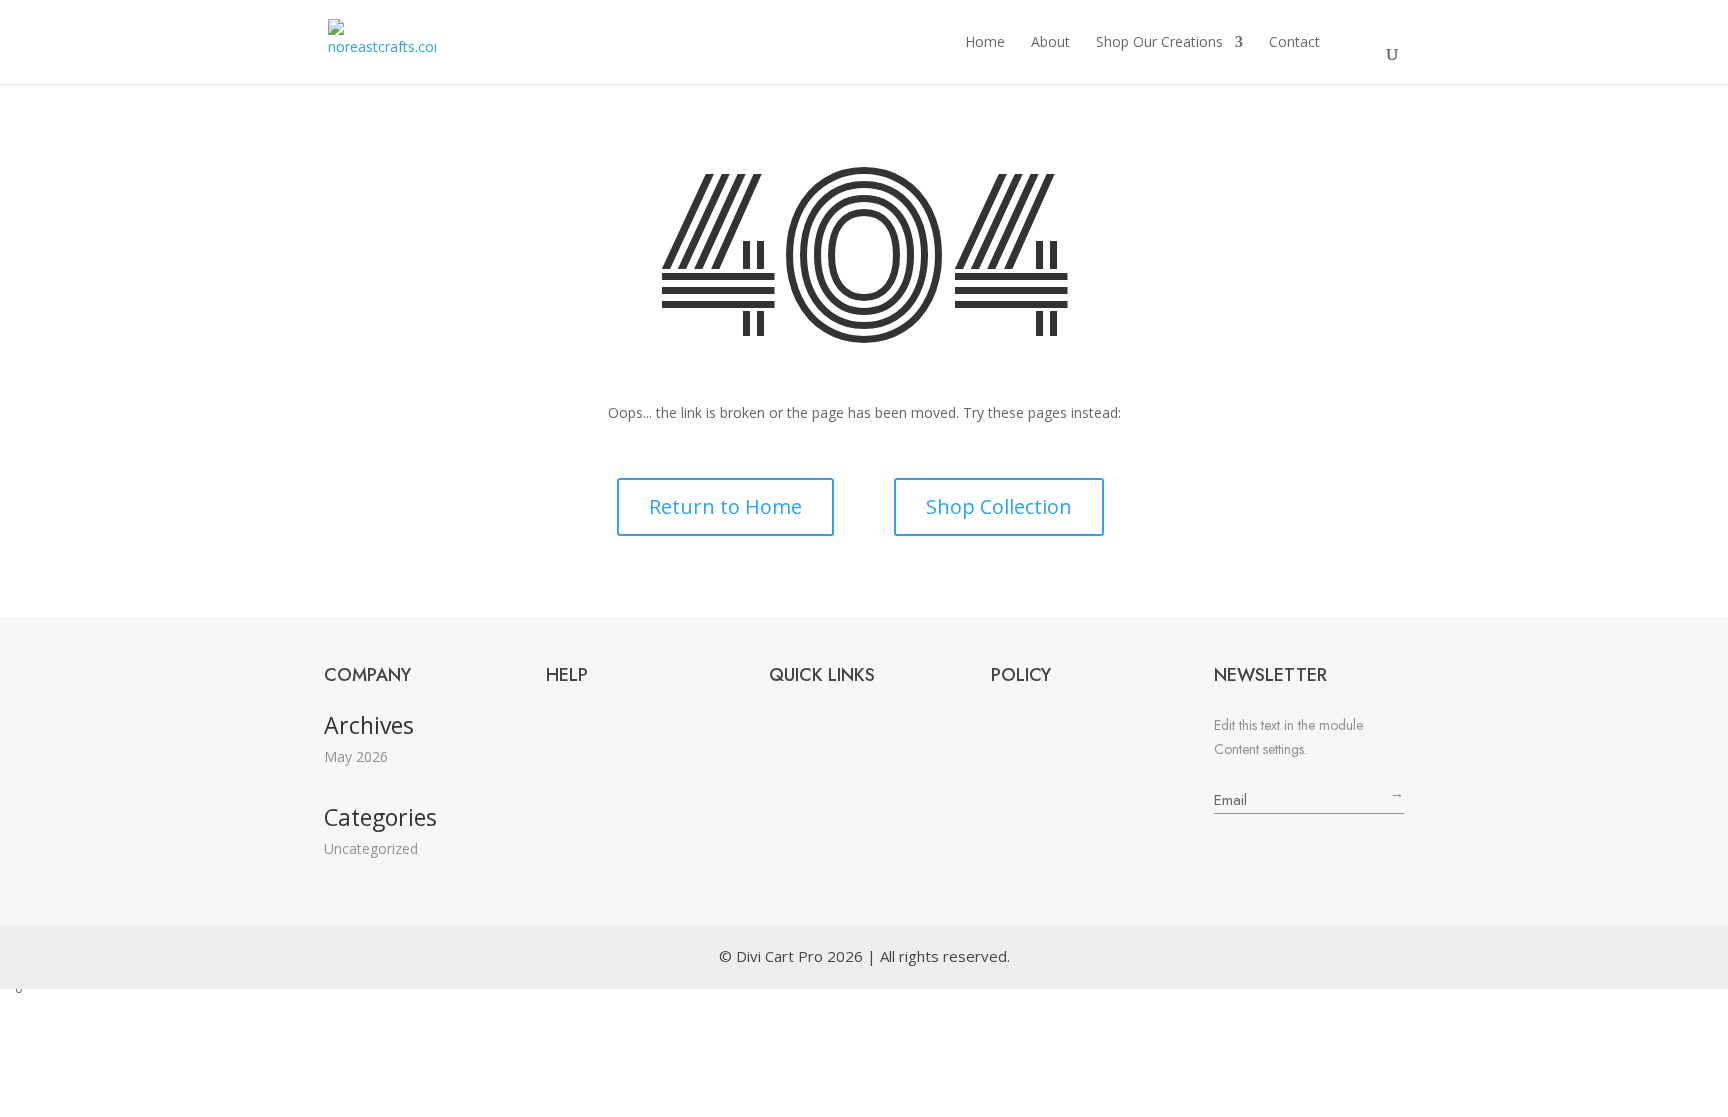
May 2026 (356, 756)
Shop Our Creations (1159, 42)
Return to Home (725, 506)
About (1050, 42)
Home (985, 42)
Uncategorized (371, 848)
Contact (1294, 42)
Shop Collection (999, 506)
